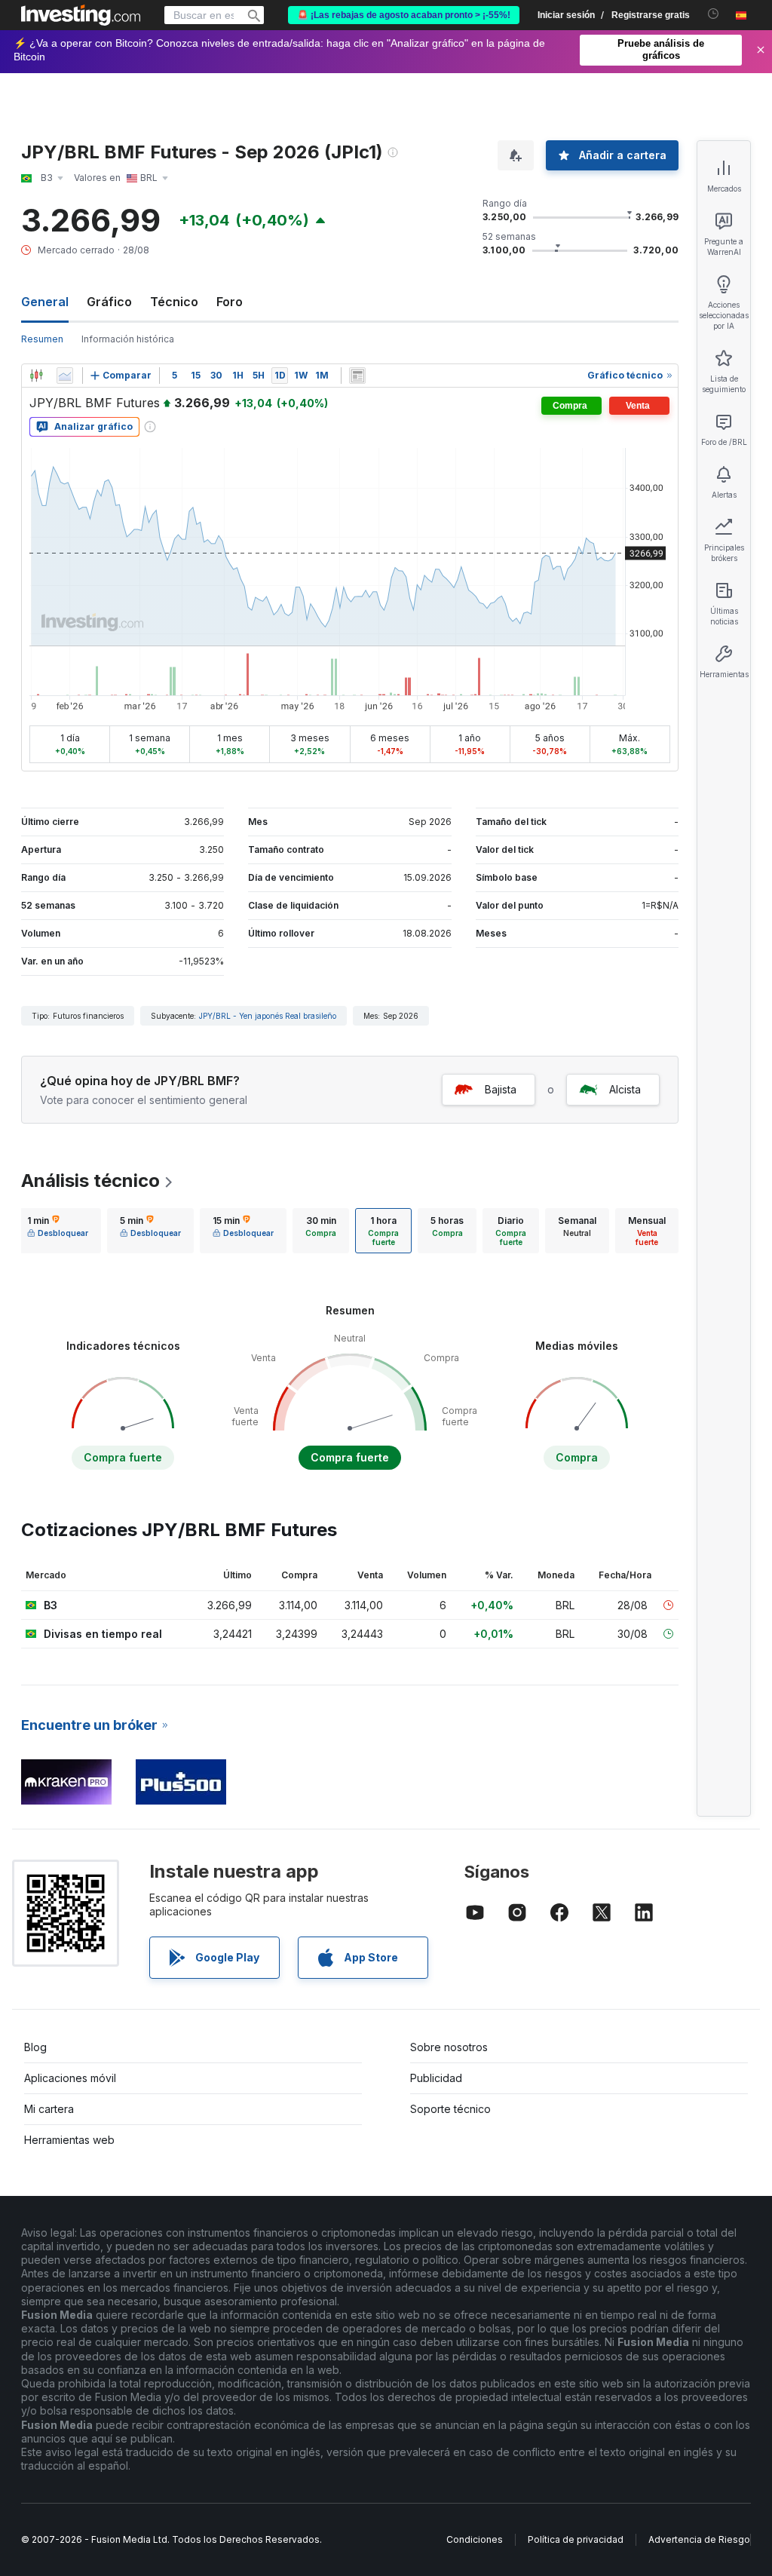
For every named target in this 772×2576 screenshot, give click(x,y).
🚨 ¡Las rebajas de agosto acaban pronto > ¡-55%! (404, 15)
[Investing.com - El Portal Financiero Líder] (81, 15)
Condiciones (475, 2539)
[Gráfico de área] (65, 376)
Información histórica (128, 339)
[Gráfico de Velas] (36, 376)
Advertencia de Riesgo (699, 2539)
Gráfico (109, 302)
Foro (230, 302)
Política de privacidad (576, 2539)
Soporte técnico (450, 2109)
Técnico (174, 302)
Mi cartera (49, 2109)
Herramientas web (69, 2140)
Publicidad (436, 2078)
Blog (35, 2047)
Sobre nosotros (449, 2047)
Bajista (501, 1089)
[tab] (58, 1231)
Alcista (625, 1089)
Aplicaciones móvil (70, 2078)
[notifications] (714, 14)
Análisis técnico (90, 1181)
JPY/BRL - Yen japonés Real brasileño (268, 1016)
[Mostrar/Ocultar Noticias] (357, 376)
